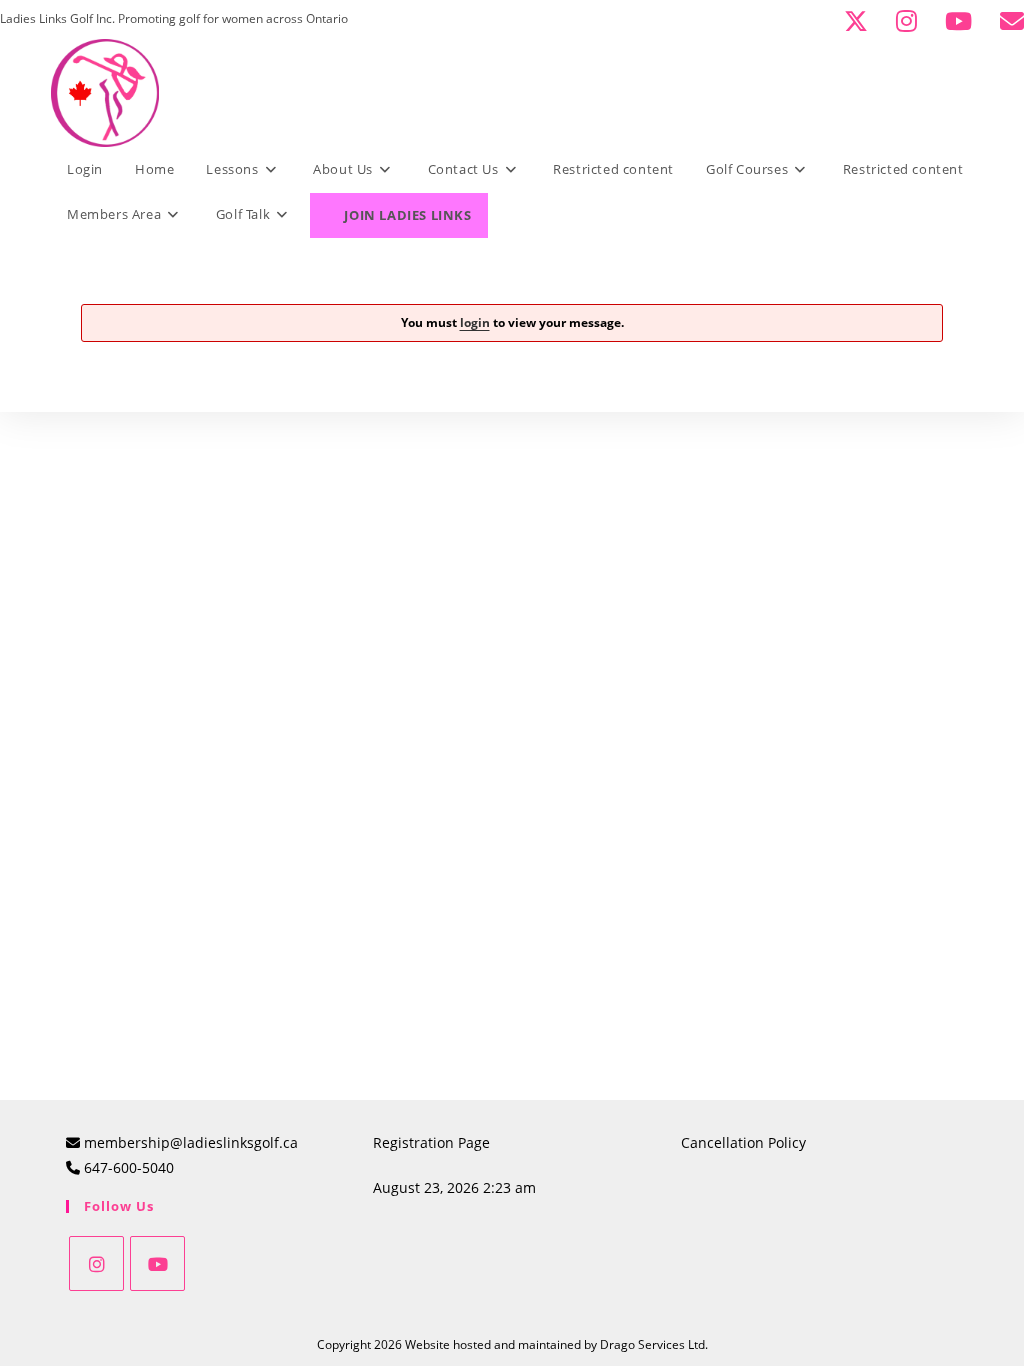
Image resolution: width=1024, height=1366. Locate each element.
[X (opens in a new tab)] (864, 21)
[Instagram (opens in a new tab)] (914, 21)
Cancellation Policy (743, 1142)
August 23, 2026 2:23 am (454, 1187)
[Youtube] (157, 1263)
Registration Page (431, 1142)
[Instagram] (96, 1263)
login (475, 322)
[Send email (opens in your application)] (1009, 21)
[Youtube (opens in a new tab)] (966, 21)
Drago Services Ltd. (654, 1344)
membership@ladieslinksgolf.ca (191, 1142)
